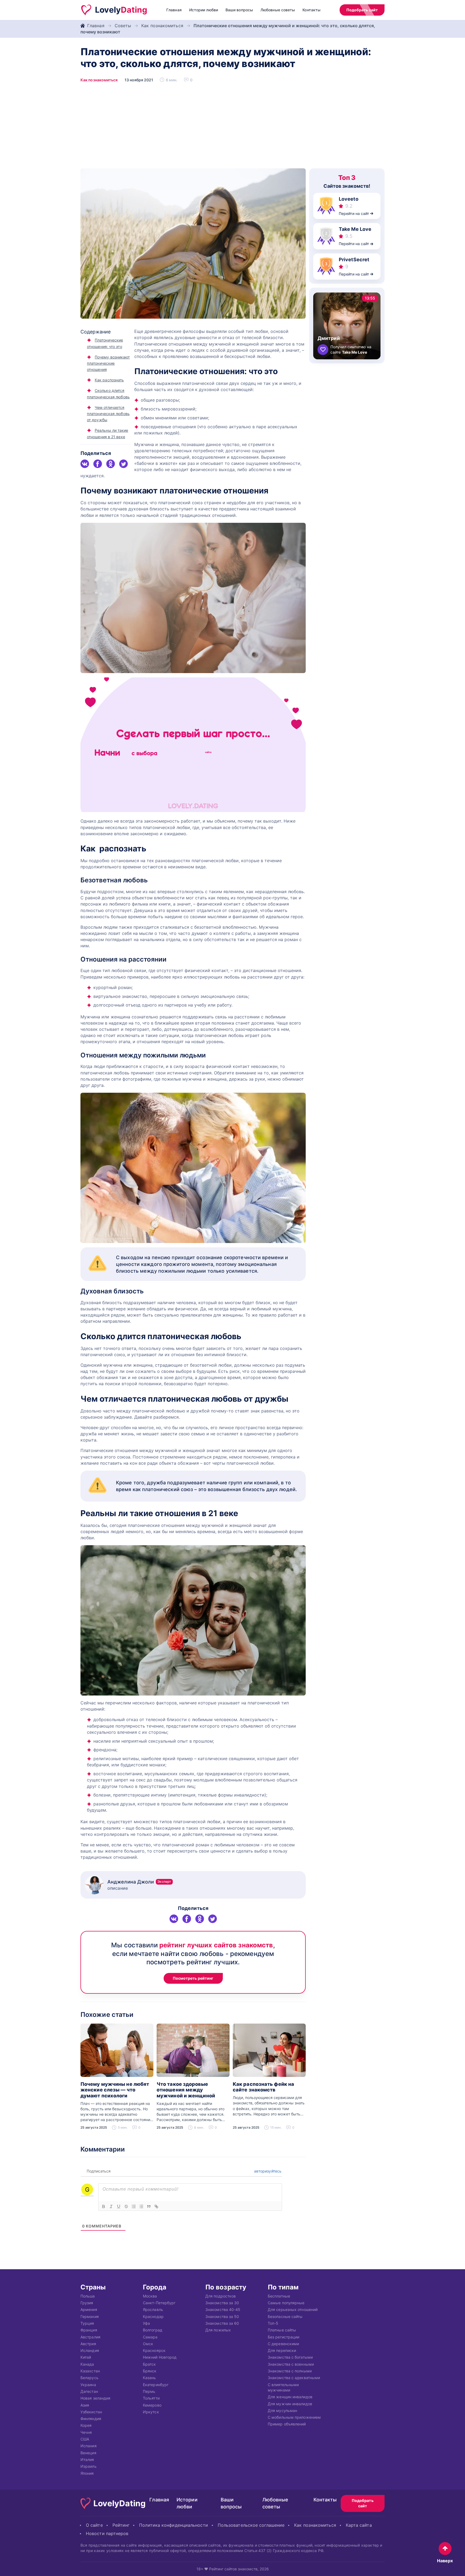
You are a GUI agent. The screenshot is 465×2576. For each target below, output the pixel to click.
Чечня (86, 2432)
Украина (88, 2384)
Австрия (88, 2343)
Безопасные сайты (285, 2316)
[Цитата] (149, 2206)
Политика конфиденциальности (173, 2525)
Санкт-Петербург (159, 2303)
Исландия (90, 2350)
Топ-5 (273, 2323)
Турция (87, 2323)
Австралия (90, 2337)
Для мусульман (282, 2410)
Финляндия (91, 2419)
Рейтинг (121, 2525)
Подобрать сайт (362, 10)
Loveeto (349, 199)
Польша (88, 2296)
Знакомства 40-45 (223, 2309)
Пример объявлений (287, 2424)
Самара (150, 2337)
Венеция (88, 2453)
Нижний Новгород (160, 2357)
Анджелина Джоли (139, 1882)
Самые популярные (286, 2303)
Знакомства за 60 (222, 2323)
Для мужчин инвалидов (290, 2403)
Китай (86, 2357)
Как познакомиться (162, 26)
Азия (85, 2405)
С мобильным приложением (294, 2417)
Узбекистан (91, 2412)
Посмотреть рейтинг (193, 1978)
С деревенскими (283, 2343)
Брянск (150, 2371)
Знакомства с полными (290, 2371)
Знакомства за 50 (222, 2316)
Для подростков (221, 2296)
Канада (87, 2364)
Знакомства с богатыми (290, 2357)
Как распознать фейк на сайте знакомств (263, 2087)
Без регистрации (283, 2337)
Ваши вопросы (239, 10)
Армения (89, 2309)
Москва (150, 2296)
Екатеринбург (156, 2384)
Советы (123, 26)
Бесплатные (279, 2296)
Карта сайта (359, 2525)
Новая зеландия (95, 2398)
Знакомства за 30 (222, 2303)
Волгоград (153, 2330)
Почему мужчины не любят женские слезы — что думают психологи (115, 2090)
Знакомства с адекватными (294, 2378)
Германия (90, 2316)
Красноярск (154, 2350)
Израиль (89, 2466)
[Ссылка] (156, 2206)
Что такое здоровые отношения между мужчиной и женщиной (186, 2090)
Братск (149, 2364)
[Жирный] (104, 2206)
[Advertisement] (232, 128)
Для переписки (282, 2350)
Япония (87, 2473)
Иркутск (151, 2412)
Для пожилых (218, 2330)
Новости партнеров (107, 2533)
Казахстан (90, 2371)
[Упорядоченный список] (134, 2206)
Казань (149, 2378)
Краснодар (153, 2316)
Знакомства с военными (291, 2364)
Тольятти (151, 2398)
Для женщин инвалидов (290, 2397)
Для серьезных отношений (293, 2309)
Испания (89, 2446)
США (85, 2439)
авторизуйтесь (267, 2171)
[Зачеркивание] (126, 2206)
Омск (148, 2343)
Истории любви (204, 10)
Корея (86, 2425)
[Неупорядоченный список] (141, 2206)
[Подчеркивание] (119, 2206)
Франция (89, 2330)
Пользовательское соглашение (251, 2525)
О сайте (94, 2525)
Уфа (146, 2323)
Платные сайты (282, 2330)
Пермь (149, 2391)
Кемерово (152, 2405)
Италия (87, 2459)
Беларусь (89, 2378)
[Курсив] (111, 2206)
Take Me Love (355, 229)
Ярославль (153, 2309)
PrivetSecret (354, 260)
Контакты (311, 10)
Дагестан (89, 2391)
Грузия (87, 2303)
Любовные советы (278, 10)
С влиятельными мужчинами (283, 2387)
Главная (174, 10)
